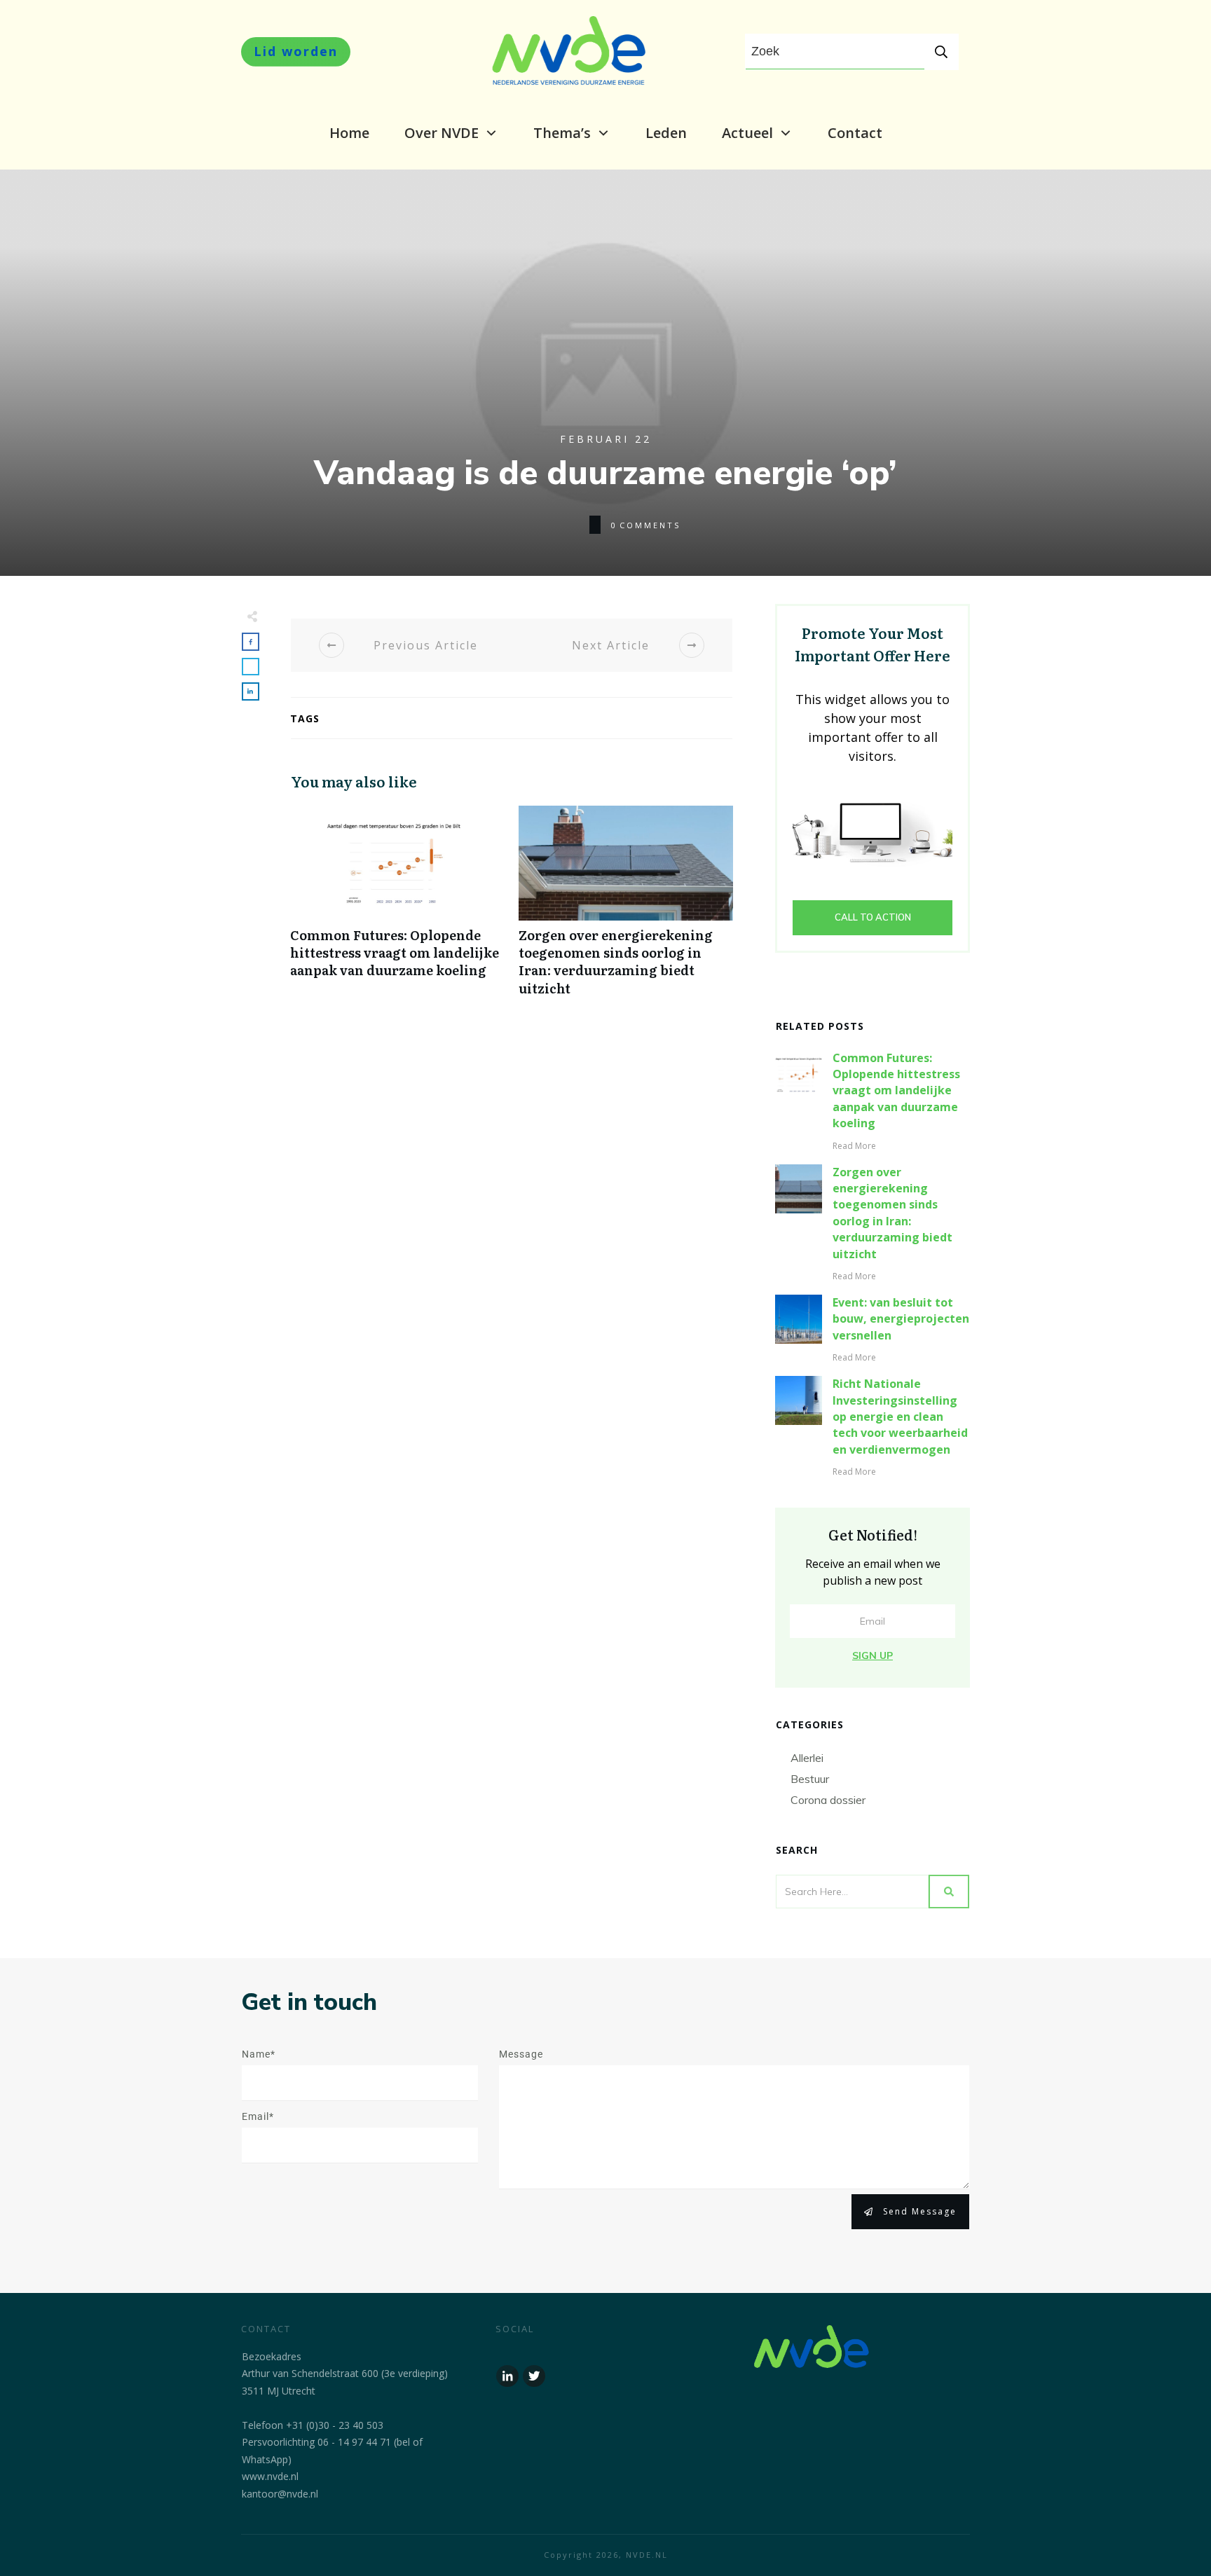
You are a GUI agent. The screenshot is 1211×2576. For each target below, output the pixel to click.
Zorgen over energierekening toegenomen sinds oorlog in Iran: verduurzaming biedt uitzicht (626, 908)
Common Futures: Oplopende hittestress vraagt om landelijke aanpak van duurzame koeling (397, 908)
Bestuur (810, 1779)
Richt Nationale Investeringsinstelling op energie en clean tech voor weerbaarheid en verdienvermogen (900, 1417)
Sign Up (873, 1655)
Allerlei (807, 1758)
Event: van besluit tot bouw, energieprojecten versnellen (901, 1319)
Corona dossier (828, 1800)
